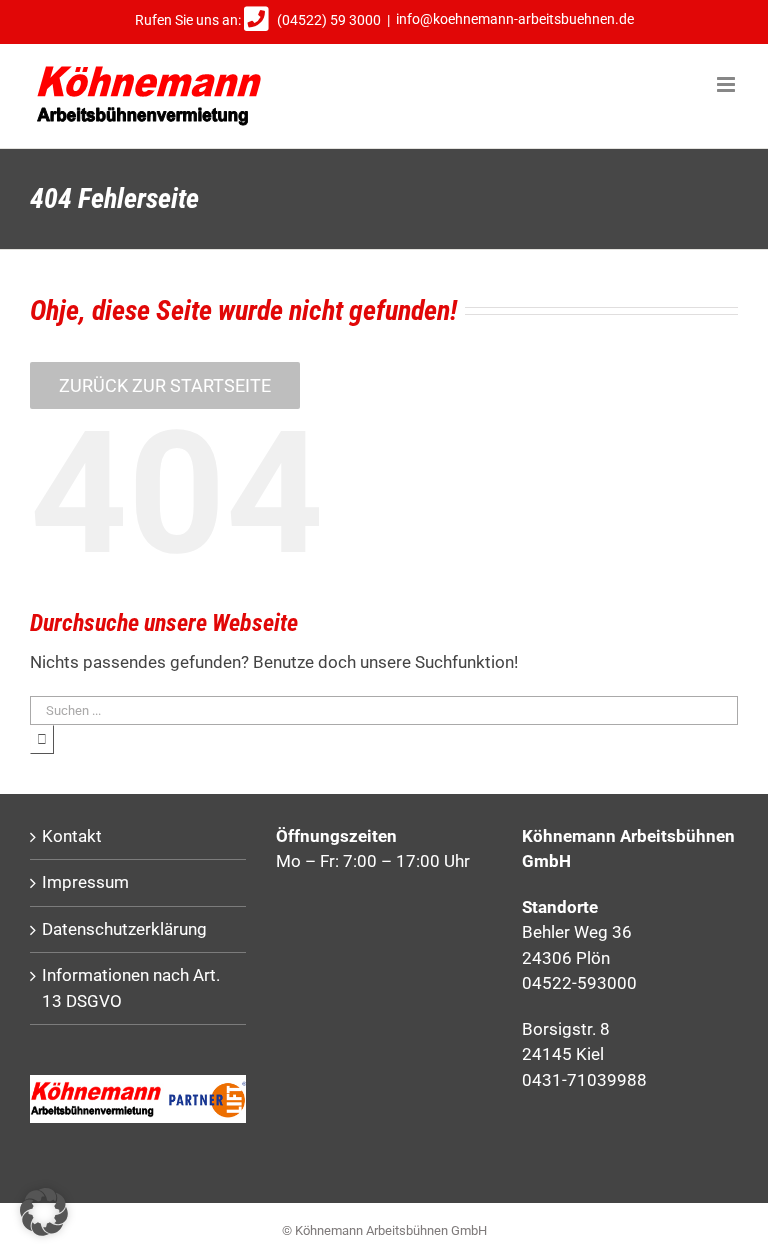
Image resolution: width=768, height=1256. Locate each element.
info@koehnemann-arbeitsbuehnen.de (515, 20)
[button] (44, 1212)
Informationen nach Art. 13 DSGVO (131, 988)
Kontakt (72, 836)
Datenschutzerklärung (124, 929)
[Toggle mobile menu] (727, 84)
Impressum (85, 882)
